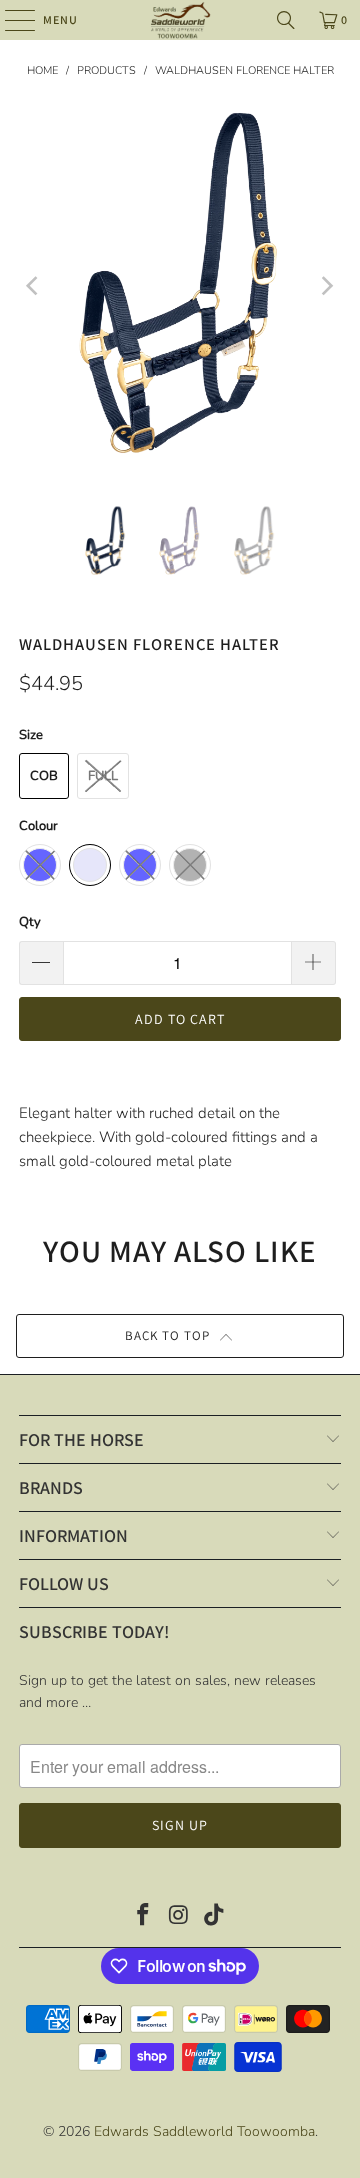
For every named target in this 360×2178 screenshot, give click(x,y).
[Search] (286, 20)
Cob (44, 776)
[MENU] (10, 20)
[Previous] (34, 286)
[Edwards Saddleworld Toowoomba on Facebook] (143, 1917)
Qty (30, 922)
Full (103, 776)
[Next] (326, 286)
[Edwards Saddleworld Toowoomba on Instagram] (179, 1917)
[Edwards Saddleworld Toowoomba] (180, 20)
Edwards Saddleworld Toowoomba (204, 2131)
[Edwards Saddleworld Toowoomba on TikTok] (215, 1917)
